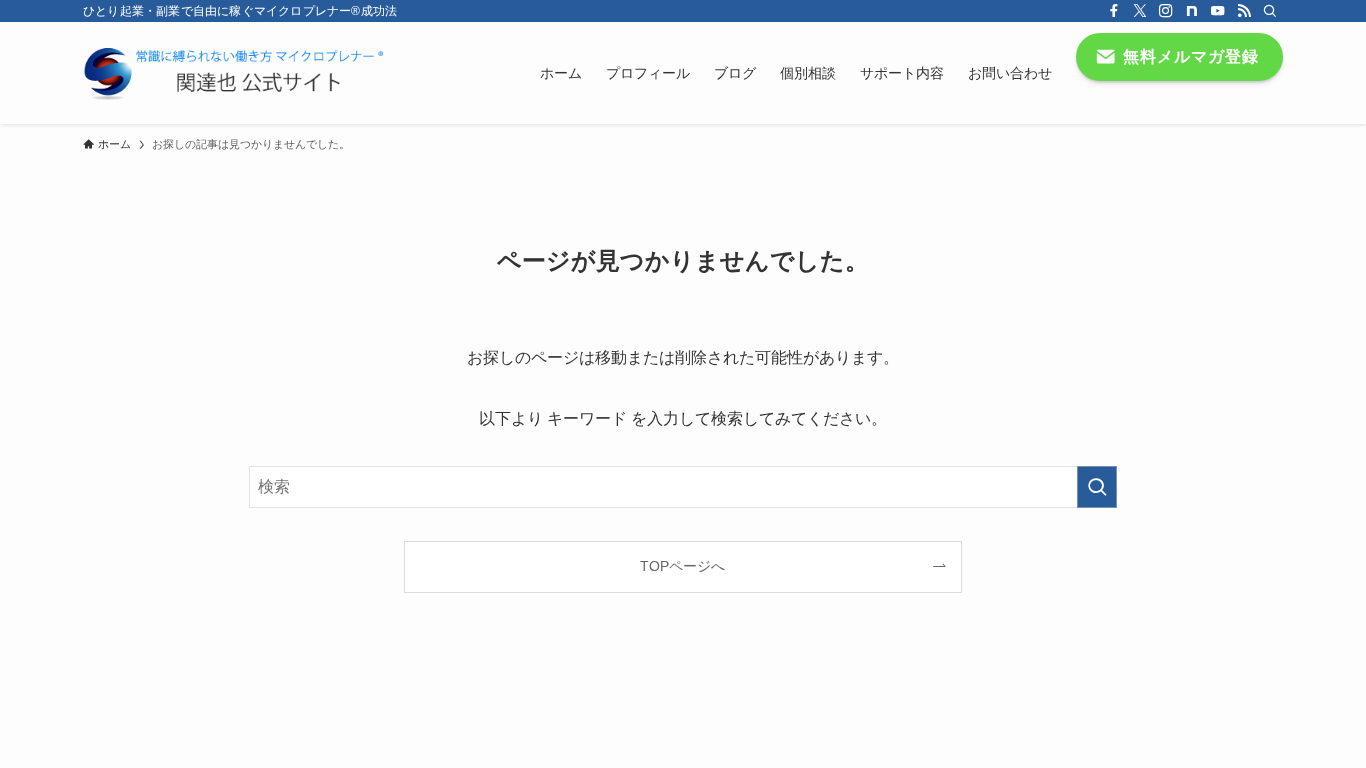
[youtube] (1218, 11)
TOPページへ (682, 566)
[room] (1192, 11)
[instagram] (1166, 11)
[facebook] (1114, 11)
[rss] (1244, 11)
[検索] (1270, 11)
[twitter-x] (1140, 11)
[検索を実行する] (1097, 487)
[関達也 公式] (238, 73)
